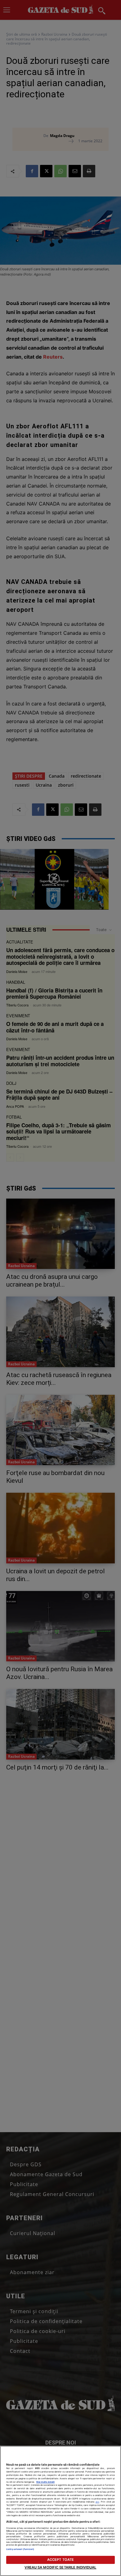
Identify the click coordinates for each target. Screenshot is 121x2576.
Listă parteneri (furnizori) (20, 2549)
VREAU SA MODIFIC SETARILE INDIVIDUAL (60, 2567)
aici (97, 2502)
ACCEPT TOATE (60, 2560)
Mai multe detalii (45, 2482)
